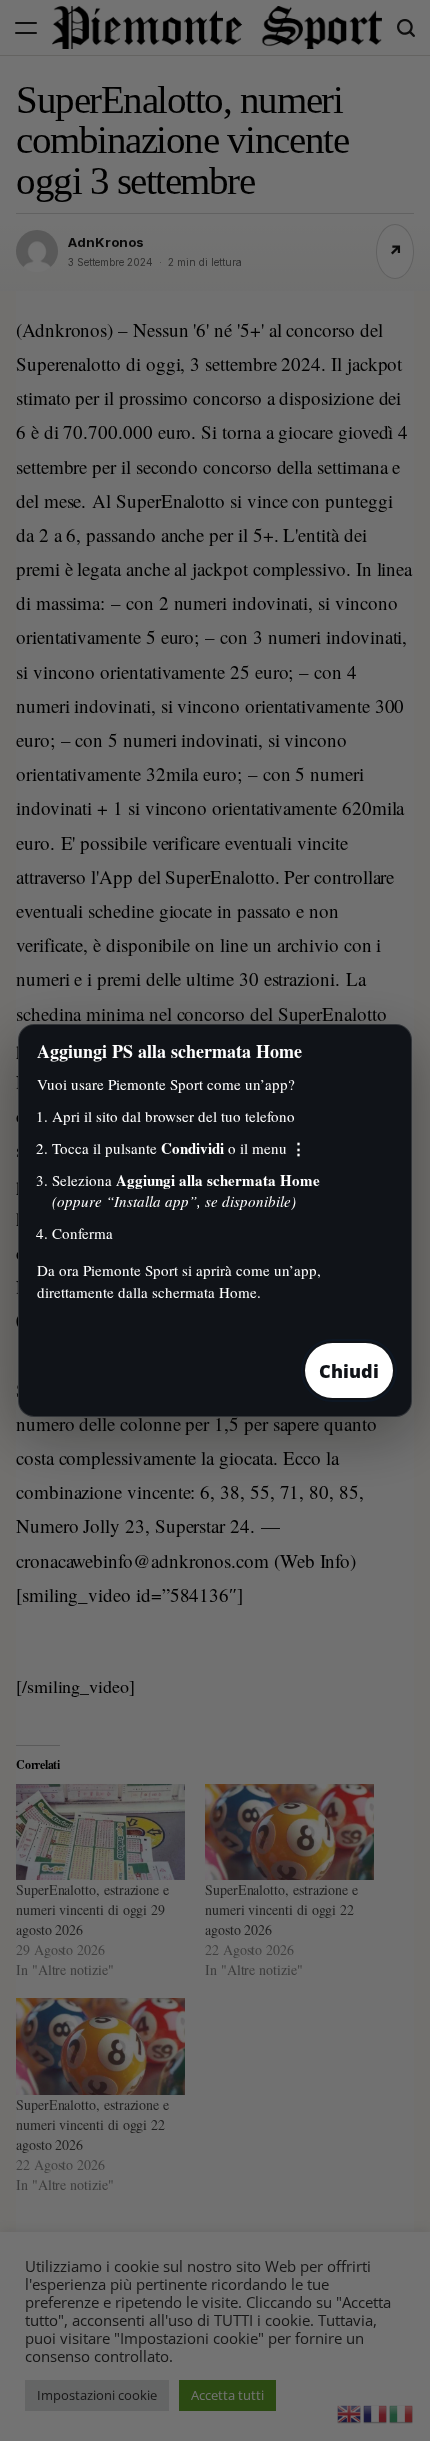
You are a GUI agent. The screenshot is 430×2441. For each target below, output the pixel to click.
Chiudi (349, 1371)
